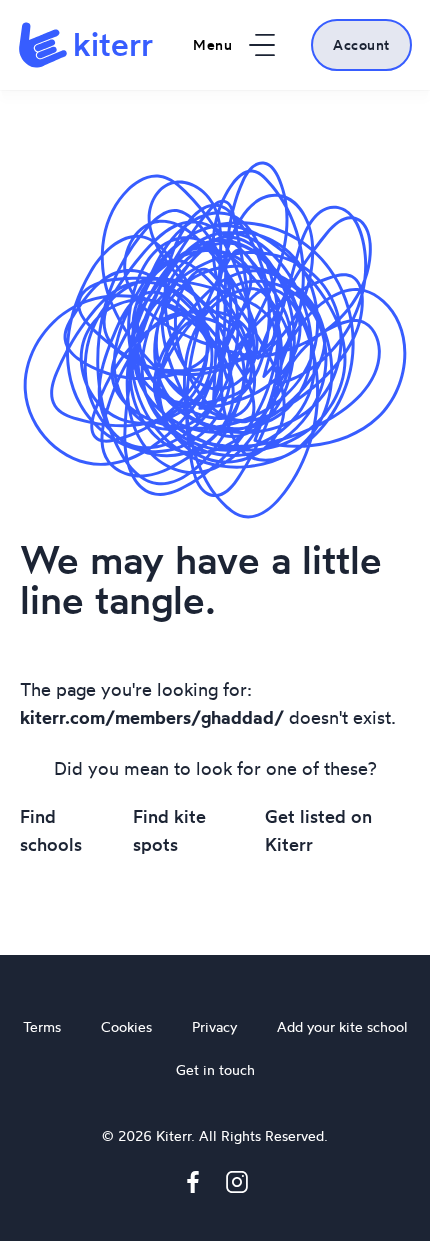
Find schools (51, 830)
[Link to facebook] (193, 1185)
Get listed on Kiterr (318, 830)
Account (361, 44)
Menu (212, 44)
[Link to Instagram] (237, 1185)
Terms (42, 1026)
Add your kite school (342, 1026)
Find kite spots (169, 830)
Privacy (214, 1026)
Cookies (126, 1026)
